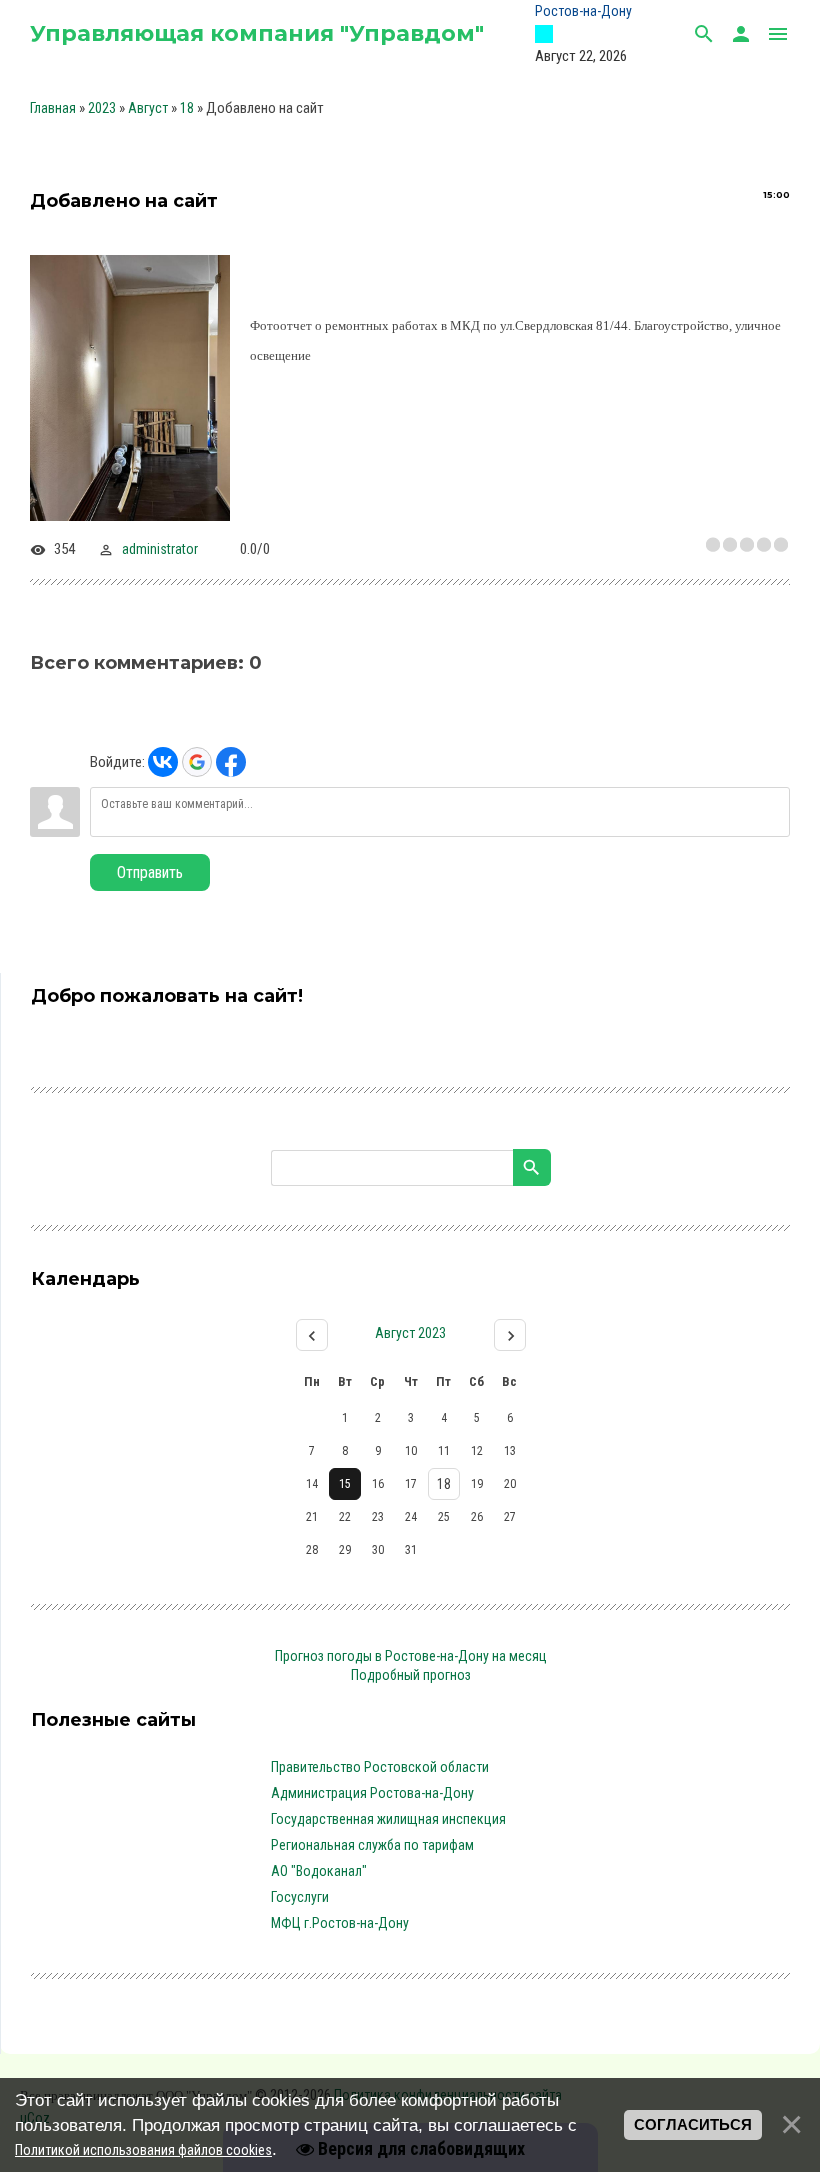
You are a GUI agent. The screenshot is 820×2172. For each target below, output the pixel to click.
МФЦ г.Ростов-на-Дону (340, 1923)
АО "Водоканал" (319, 1871)
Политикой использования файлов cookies (143, 2150)
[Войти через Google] (197, 762)
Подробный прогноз (411, 1675)
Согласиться (693, 2125)
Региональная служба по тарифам (372, 1845)
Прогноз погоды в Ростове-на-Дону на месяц (411, 1656)
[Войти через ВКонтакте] (163, 762)
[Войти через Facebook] (231, 762)
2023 (102, 108)
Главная (53, 108)
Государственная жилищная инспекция (388, 1819)
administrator (160, 549)
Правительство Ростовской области (380, 1767)
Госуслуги (300, 1897)
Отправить (150, 872)
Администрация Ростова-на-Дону (372, 1793)
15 (345, 1484)
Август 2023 (410, 1333)
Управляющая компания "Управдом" (257, 33)
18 (187, 108)
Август (148, 108)
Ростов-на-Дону (583, 11)
